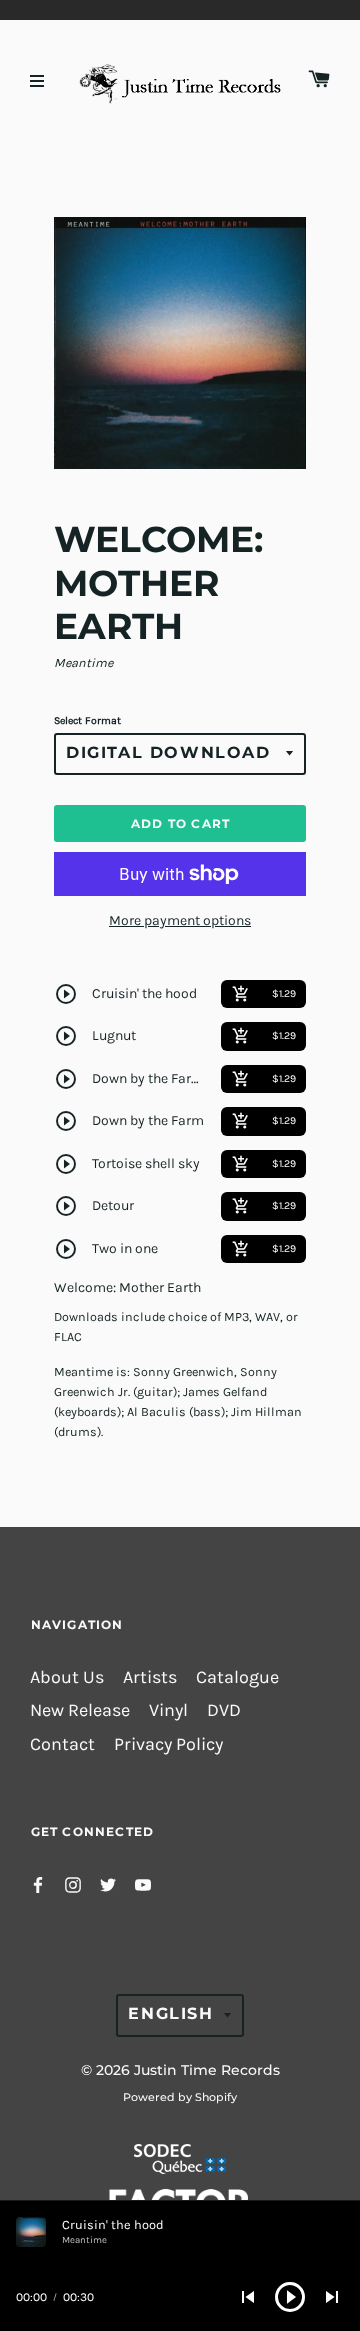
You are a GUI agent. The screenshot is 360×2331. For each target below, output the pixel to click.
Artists (150, 1677)
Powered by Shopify (180, 2097)
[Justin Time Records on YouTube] (143, 1883)
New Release (80, 1710)
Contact (62, 1744)
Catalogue (237, 1677)
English (170, 2013)
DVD (224, 1710)
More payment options (180, 920)
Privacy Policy (168, 1744)
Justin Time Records (207, 2070)
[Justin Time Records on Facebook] (38, 1883)
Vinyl (168, 1710)
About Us (67, 1677)
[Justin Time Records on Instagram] (73, 1883)
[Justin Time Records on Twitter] (108, 1883)
